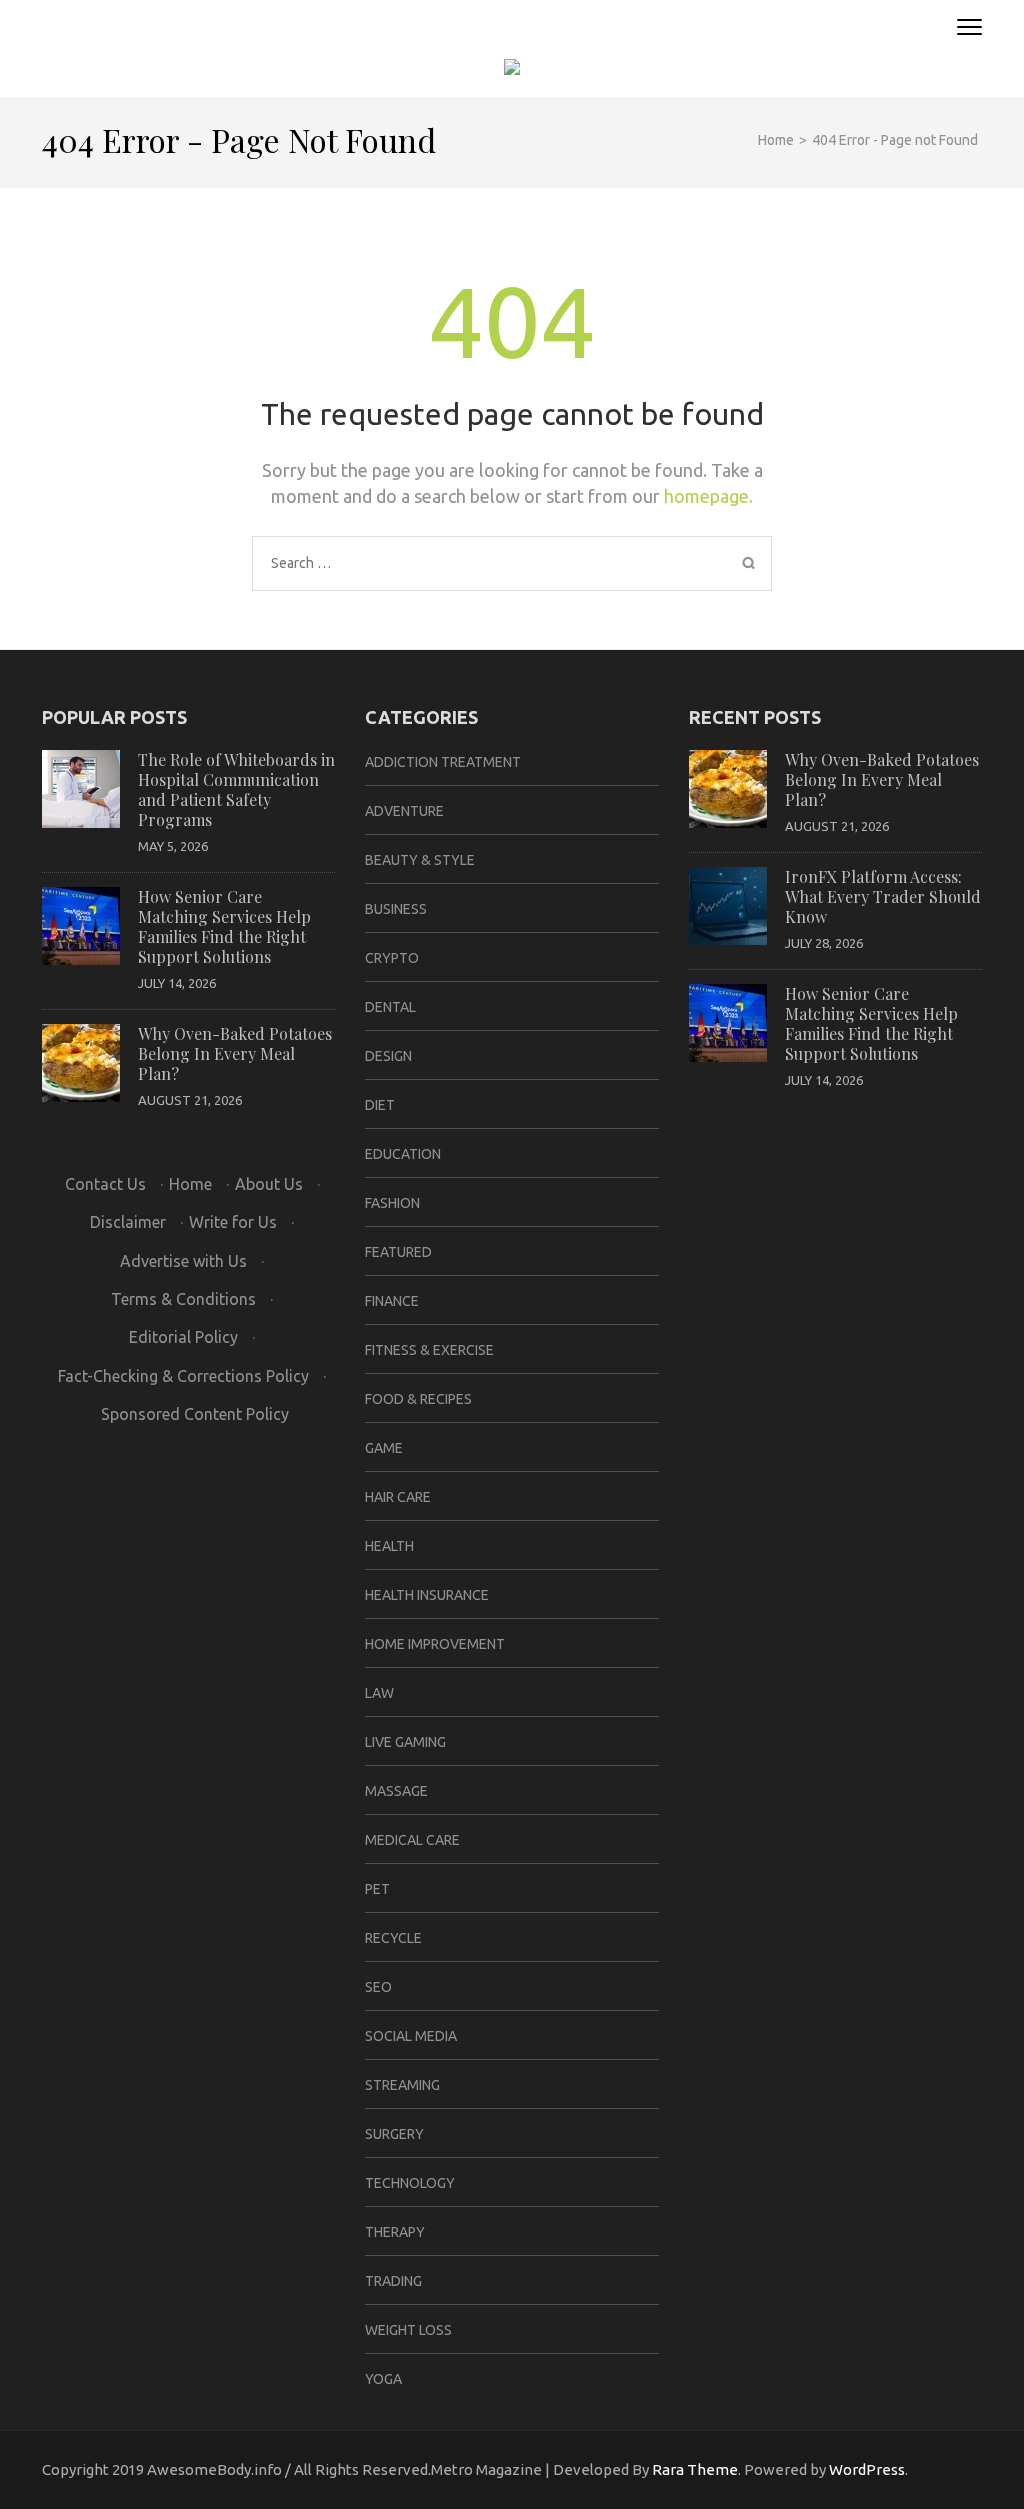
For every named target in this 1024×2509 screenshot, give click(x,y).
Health (389, 1546)
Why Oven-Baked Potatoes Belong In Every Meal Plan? (235, 1053)
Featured (398, 1252)
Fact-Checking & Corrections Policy (183, 1376)
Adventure (404, 811)
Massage (396, 1791)
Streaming (402, 2085)
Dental (390, 1007)
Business (396, 909)
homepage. (708, 496)
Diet (380, 1105)
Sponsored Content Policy (195, 1414)
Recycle (393, 1938)
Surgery (394, 2134)
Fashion (392, 1203)
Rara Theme (695, 2469)
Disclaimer (128, 1222)
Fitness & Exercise (429, 1350)
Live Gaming (405, 1742)
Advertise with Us (183, 1261)
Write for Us (233, 1222)
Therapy (395, 2232)
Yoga (383, 2379)
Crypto (392, 958)
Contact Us (105, 1184)
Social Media (411, 2036)
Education (403, 1154)
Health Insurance (427, 1595)
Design (388, 1056)
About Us (269, 1184)
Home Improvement (435, 1644)
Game (384, 1448)
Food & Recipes (418, 1399)
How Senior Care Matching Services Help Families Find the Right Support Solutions (224, 926)
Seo (378, 1987)
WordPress (867, 2469)
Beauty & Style (420, 860)
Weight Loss (408, 2330)
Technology (410, 2183)
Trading (393, 2281)
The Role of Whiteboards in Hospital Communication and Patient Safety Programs (236, 789)
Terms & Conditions (183, 1299)
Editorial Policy (183, 1337)
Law (379, 1693)
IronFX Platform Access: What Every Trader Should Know (883, 896)
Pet (377, 1889)
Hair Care (398, 1497)
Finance (392, 1301)
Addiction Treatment (443, 762)
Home (190, 1184)
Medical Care (412, 1840)
